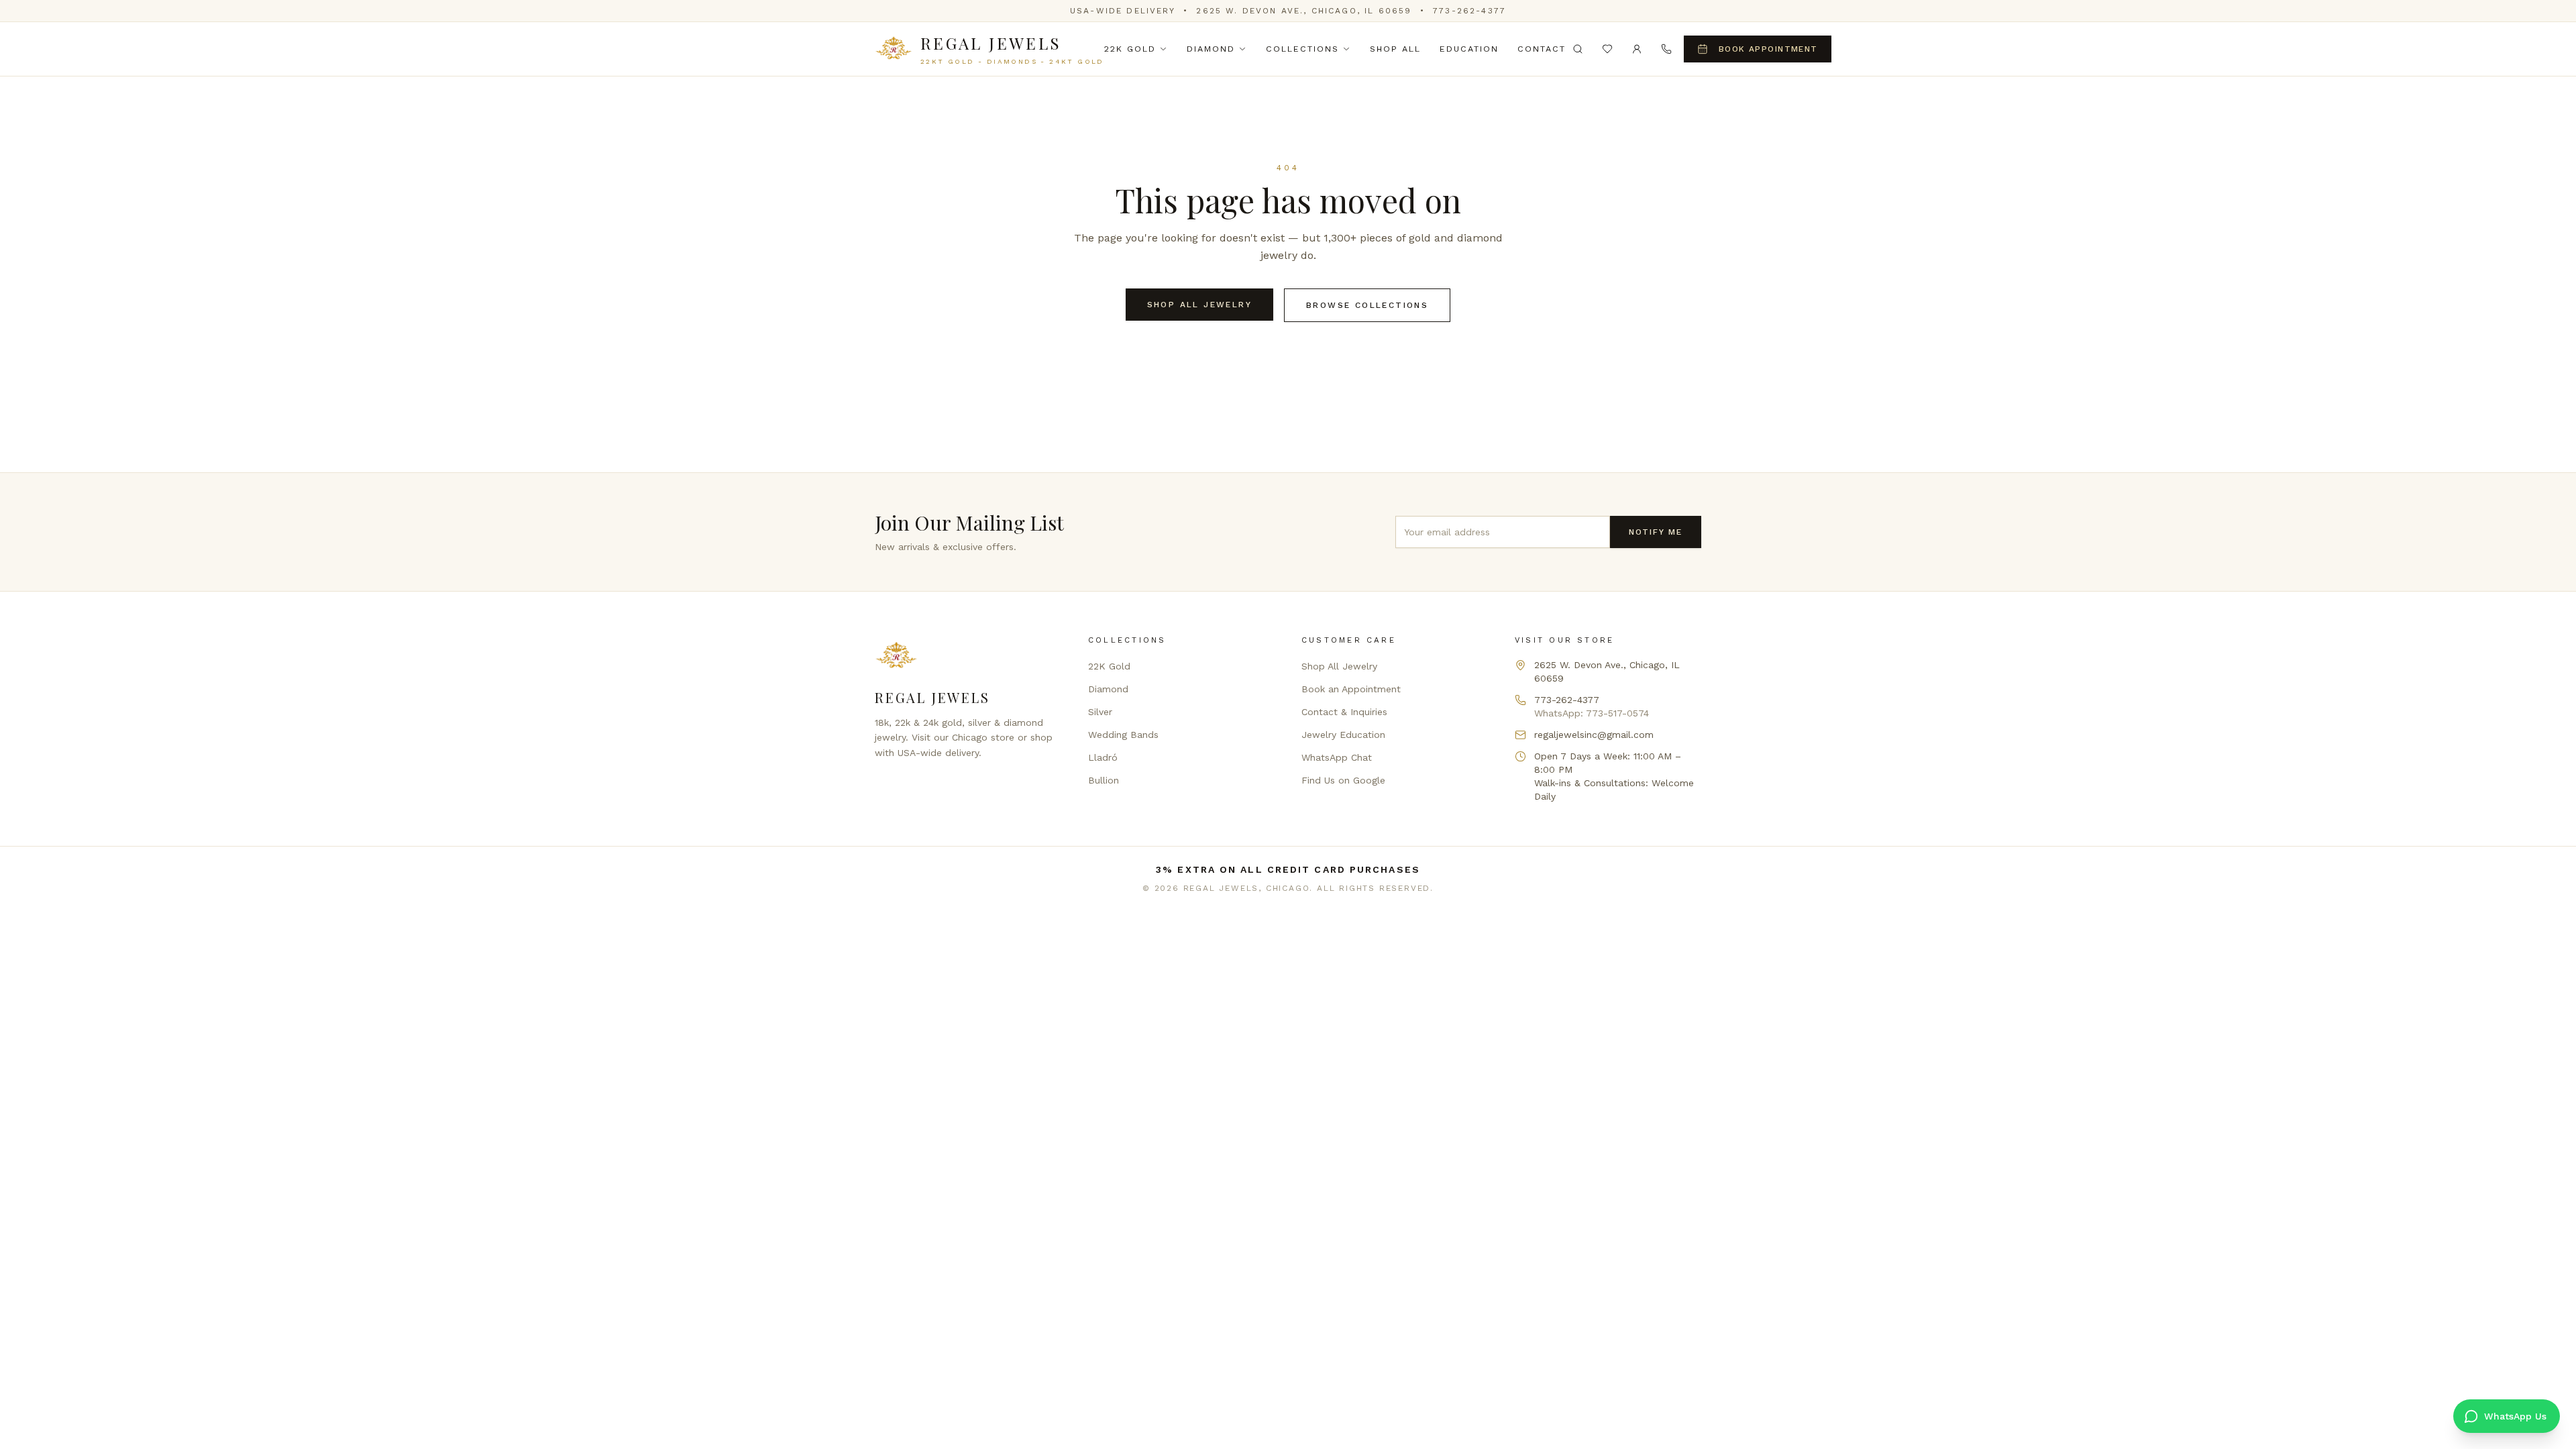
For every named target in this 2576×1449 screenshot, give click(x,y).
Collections (1302, 49)
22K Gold (1130, 49)
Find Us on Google (1343, 780)
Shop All (1395, 49)
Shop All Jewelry (1199, 305)
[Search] (1578, 49)
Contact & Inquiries (1344, 712)
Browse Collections (1367, 305)
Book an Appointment (1351, 689)
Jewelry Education (1343, 735)
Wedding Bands (1123, 735)
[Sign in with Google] (1637, 49)
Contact (1542, 49)
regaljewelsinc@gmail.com (1594, 735)
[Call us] (1666, 49)
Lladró (1103, 757)
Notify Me (1656, 532)
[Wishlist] (1607, 49)
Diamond (1211, 49)
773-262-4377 (1469, 11)
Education (1469, 49)
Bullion (1104, 780)
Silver (1100, 712)
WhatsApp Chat (1337, 757)
